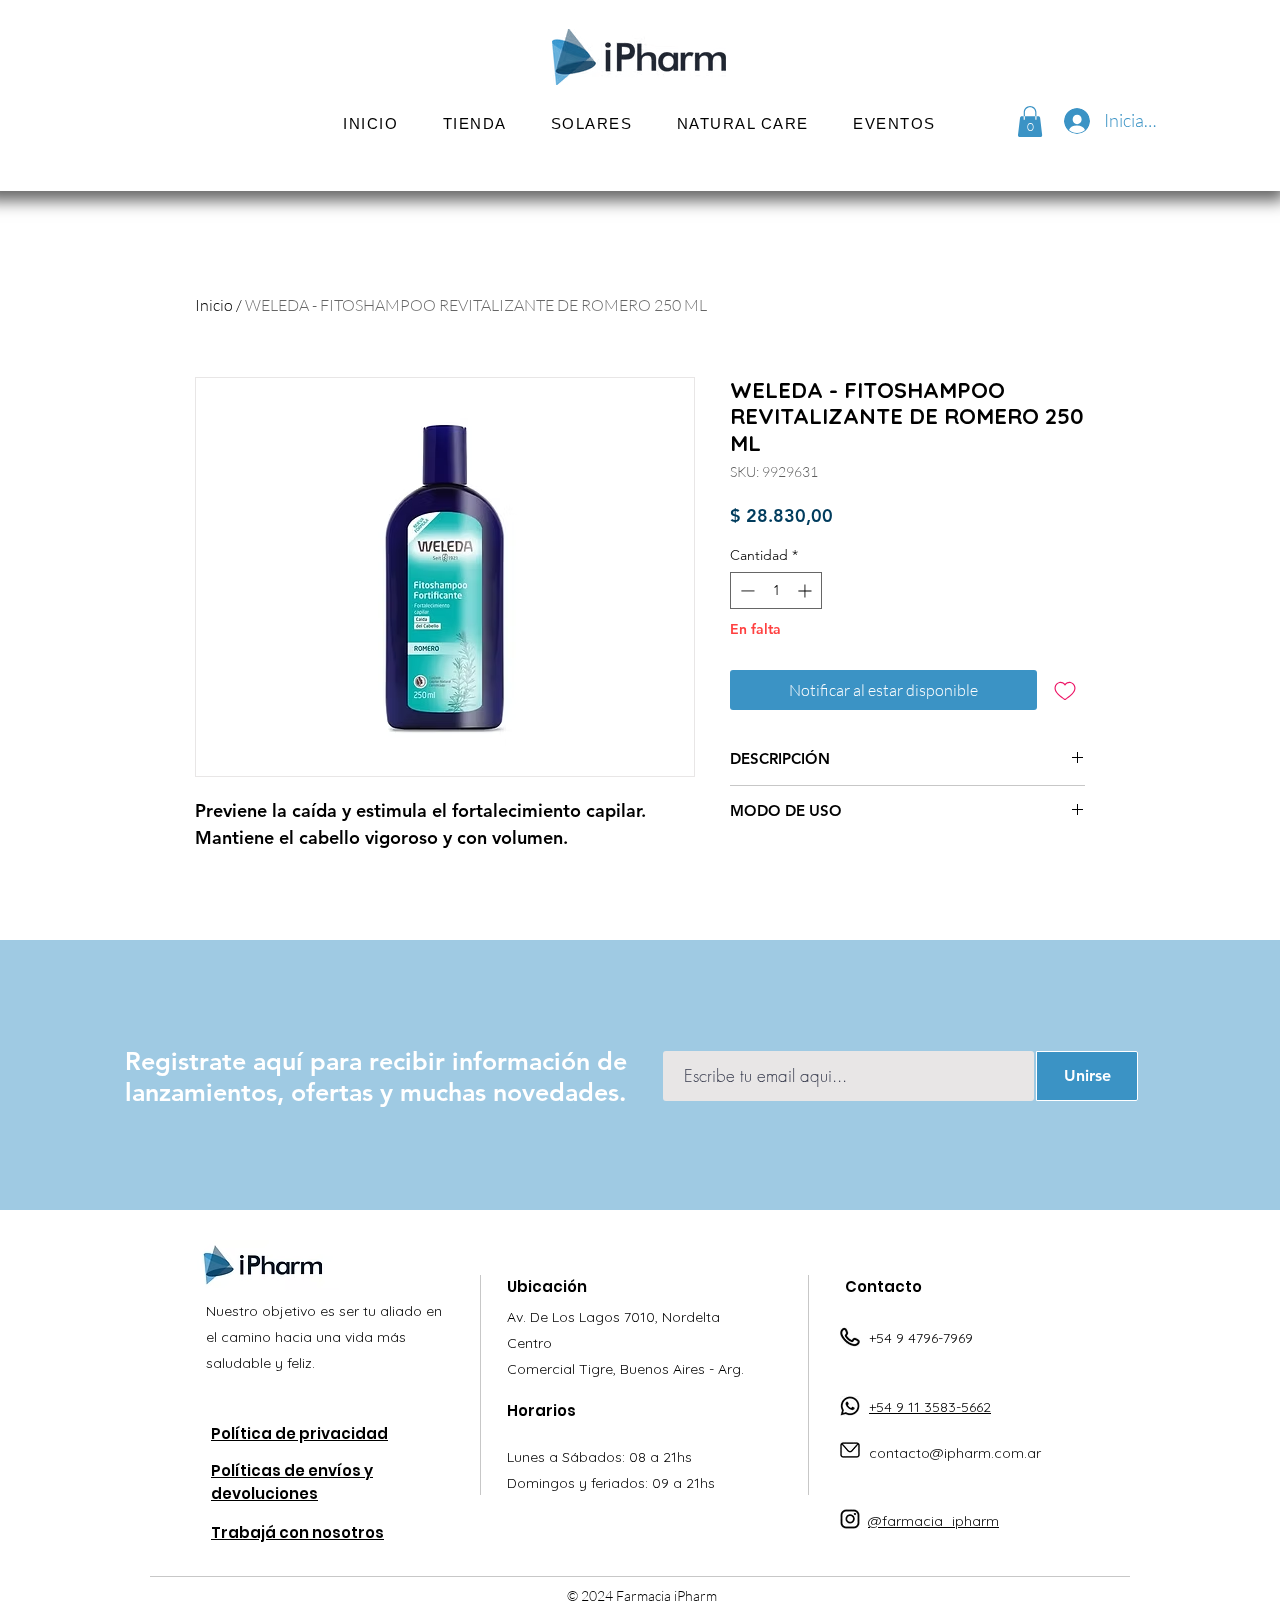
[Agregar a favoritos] (1065, 690)
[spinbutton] (776, 590)
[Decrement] (745, 590)
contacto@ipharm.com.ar (955, 1453)
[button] (592, 123)
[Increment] (806, 590)
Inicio (214, 305)
